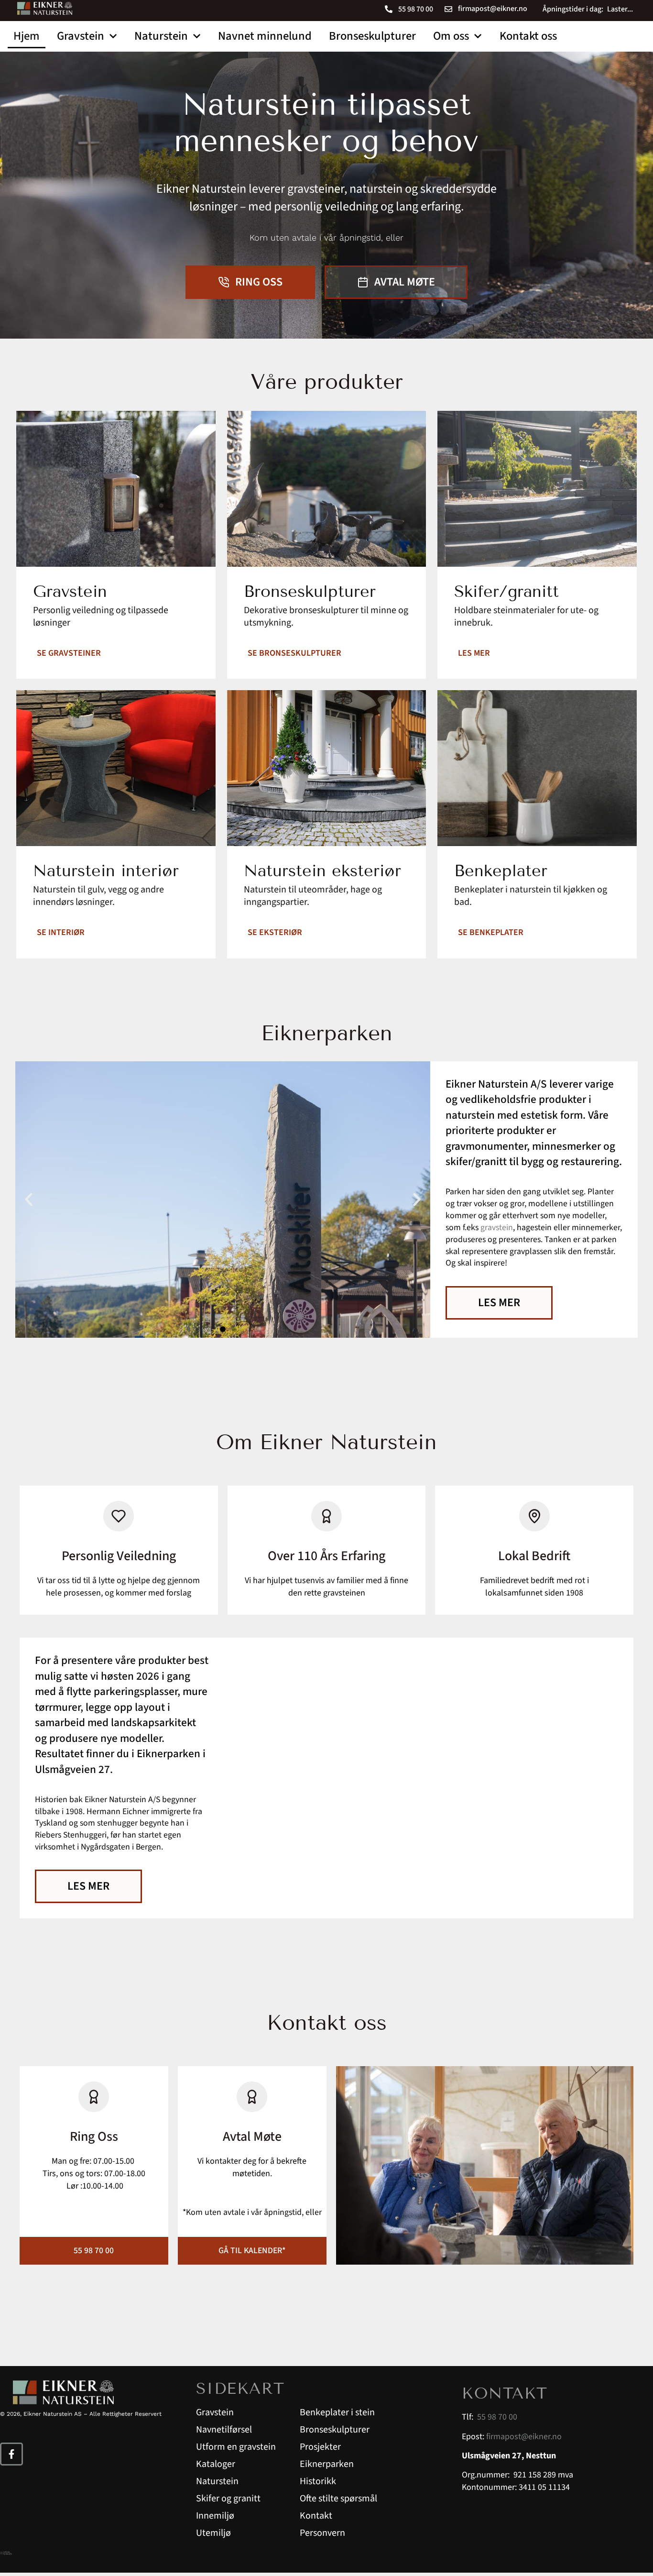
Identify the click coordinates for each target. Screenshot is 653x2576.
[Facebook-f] (11, 2454)
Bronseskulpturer (372, 36)
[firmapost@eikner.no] (448, 9)
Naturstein (161, 36)
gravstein (497, 1227)
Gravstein (81, 36)
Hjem (27, 36)
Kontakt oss (528, 36)
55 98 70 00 (416, 9)
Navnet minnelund (265, 36)
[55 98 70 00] (389, 9)
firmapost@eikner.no (493, 9)
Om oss (451, 36)
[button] (29, 1200)
